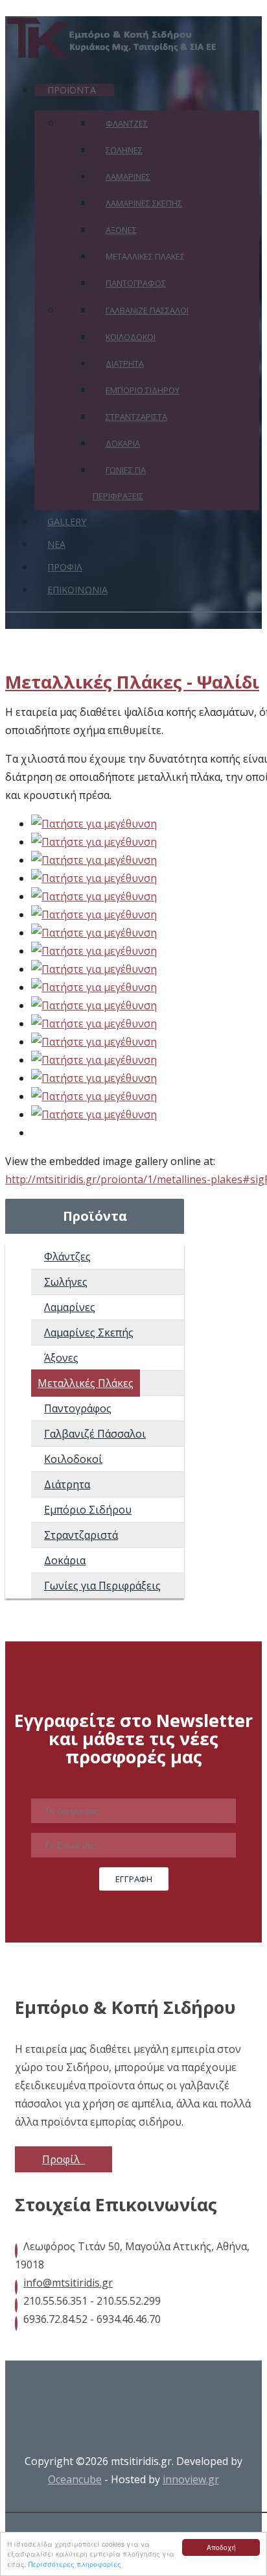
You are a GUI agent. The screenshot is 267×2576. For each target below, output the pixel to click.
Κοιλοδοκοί (73, 1459)
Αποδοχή (221, 2547)
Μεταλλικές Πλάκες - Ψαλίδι (132, 682)
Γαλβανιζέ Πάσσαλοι (95, 1434)
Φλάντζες (67, 1257)
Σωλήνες (66, 1282)
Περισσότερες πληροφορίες (75, 2564)
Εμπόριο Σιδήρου (88, 1510)
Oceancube (75, 2479)
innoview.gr (191, 2479)
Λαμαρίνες (70, 1307)
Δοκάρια (65, 1560)
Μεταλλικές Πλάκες (86, 1383)
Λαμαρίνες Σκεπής (89, 1332)
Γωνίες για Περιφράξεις (102, 1586)
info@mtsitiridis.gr (68, 2283)
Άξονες (61, 1358)
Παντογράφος (78, 1408)
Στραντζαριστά (81, 1535)
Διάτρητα (67, 1484)
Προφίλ (62, 2159)
